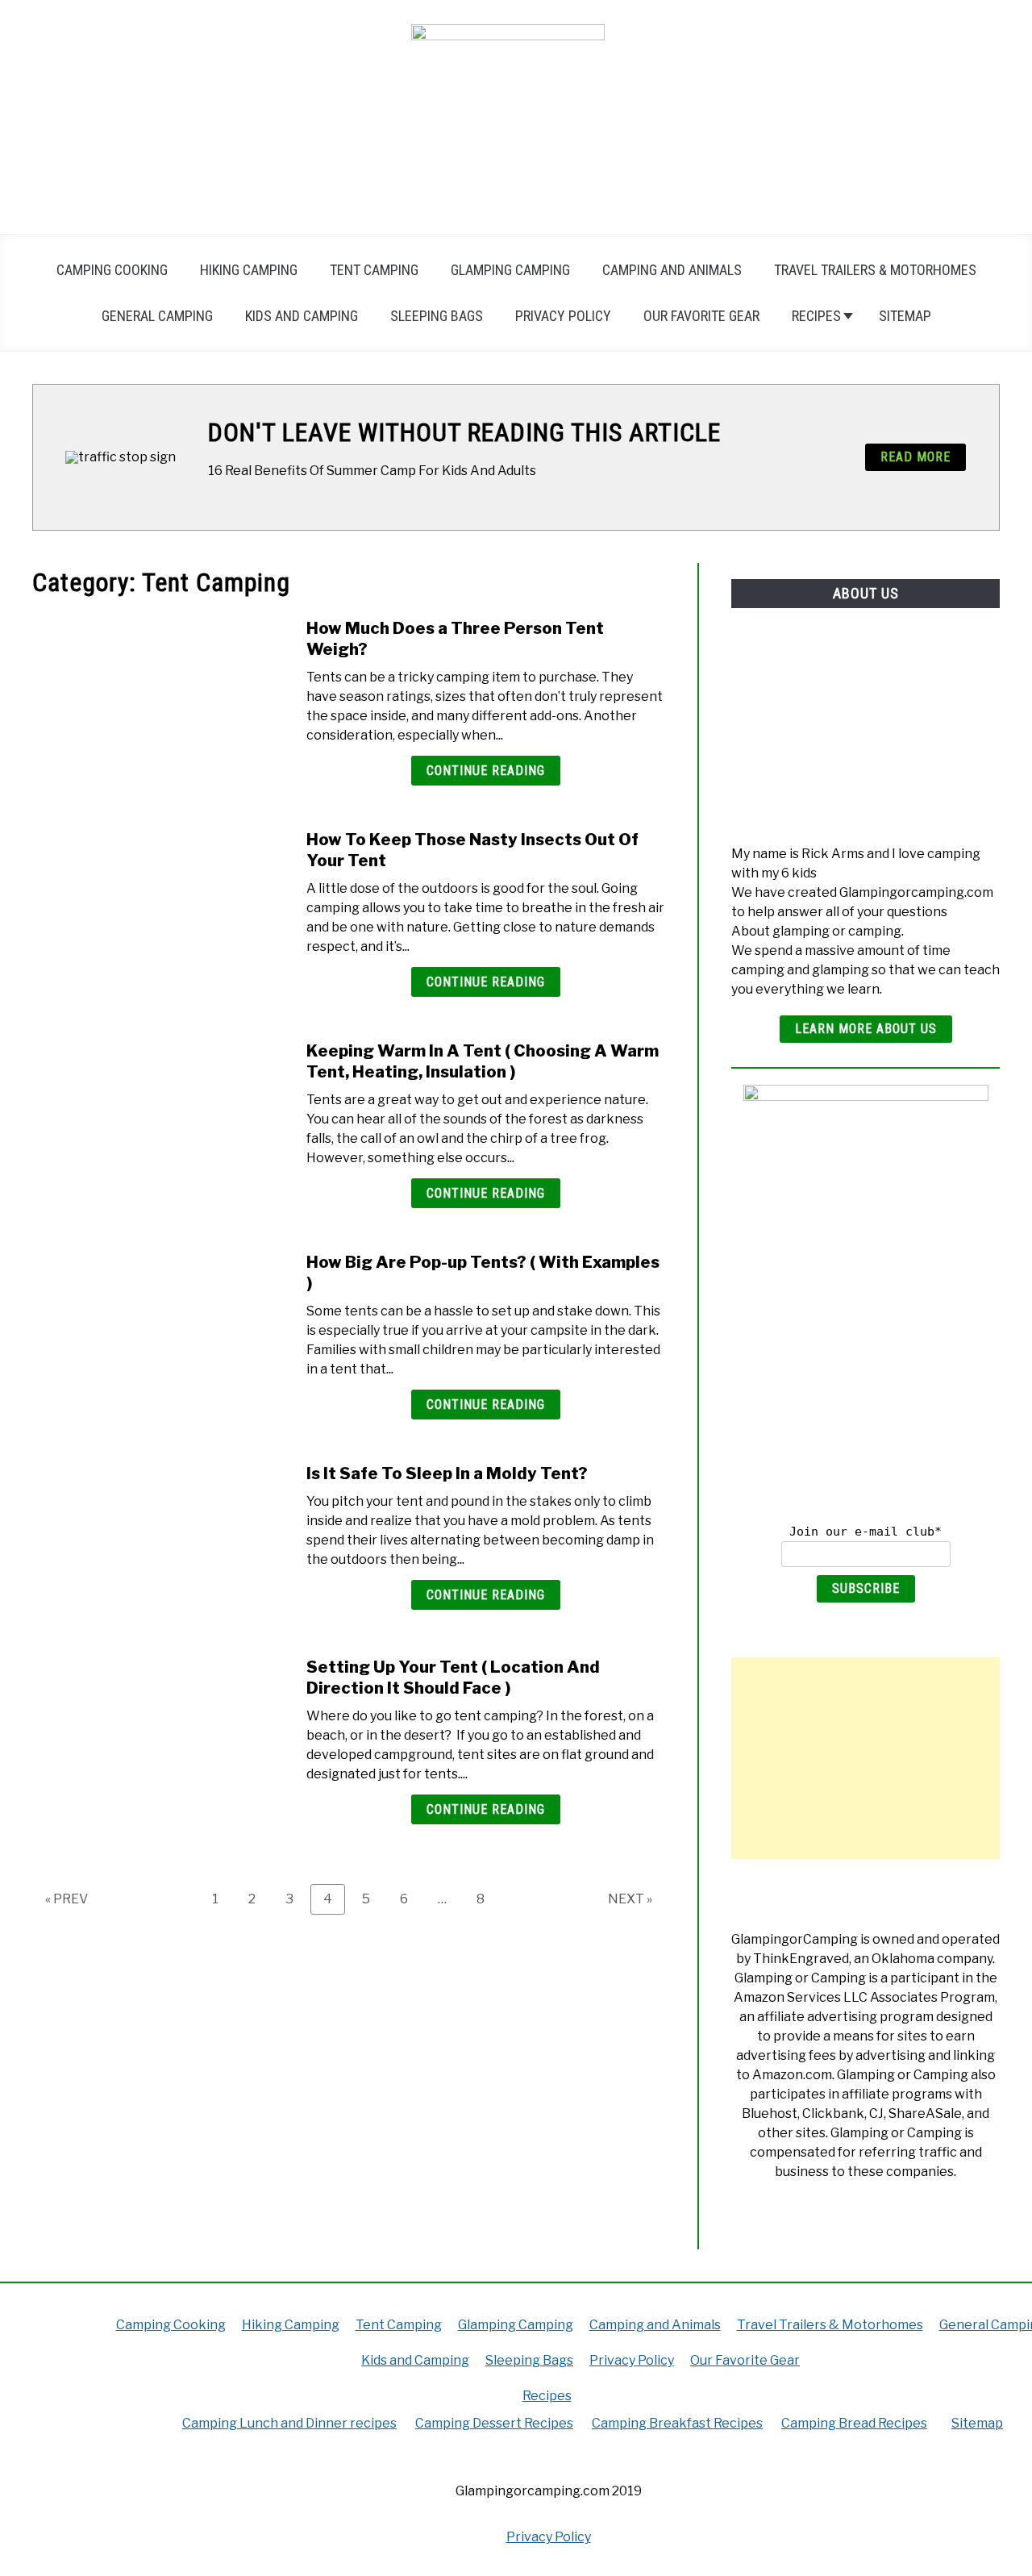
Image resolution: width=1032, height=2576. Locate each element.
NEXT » (630, 1899)
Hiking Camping (249, 270)
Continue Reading (486, 771)
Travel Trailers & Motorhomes (875, 270)
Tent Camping (374, 270)
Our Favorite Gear (701, 316)
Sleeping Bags (437, 316)
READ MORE (915, 457)
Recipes (816, 316)
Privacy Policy (563, 316)
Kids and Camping (302, 316)
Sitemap (905, 316)
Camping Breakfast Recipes (677, 2423)
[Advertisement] (866, 1758)
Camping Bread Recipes (854, 2423)
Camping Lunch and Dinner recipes (289, 2423)
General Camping (157, 316)
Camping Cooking (112, 270)
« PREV (67, 1899)
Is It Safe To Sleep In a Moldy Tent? (447, 1473)
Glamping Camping (510, 270)
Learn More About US (866, 1029)
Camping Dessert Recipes (494, 2423)
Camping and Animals (672, 270)
